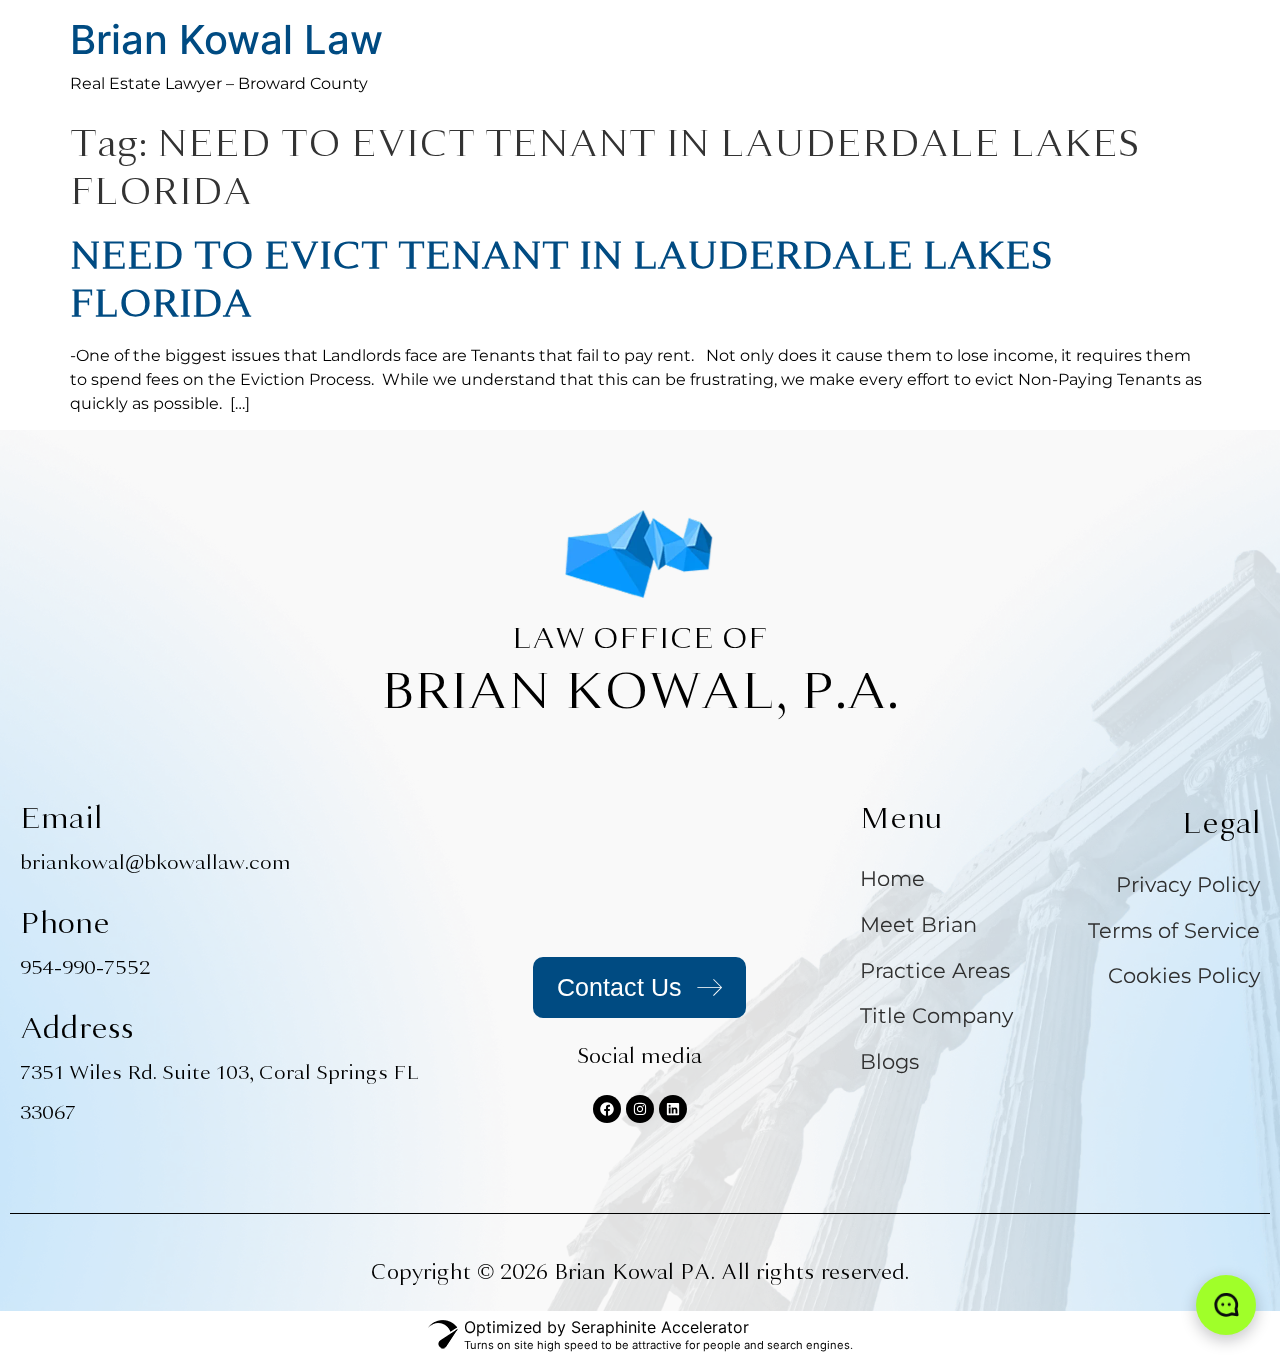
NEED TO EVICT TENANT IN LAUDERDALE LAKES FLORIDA (561, 279)
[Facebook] (607, 1109)
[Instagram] (640, 1109)
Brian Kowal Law (226, 39)
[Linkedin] (673, 1109)
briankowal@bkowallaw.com (155, 862)
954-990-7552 (85, 967)
